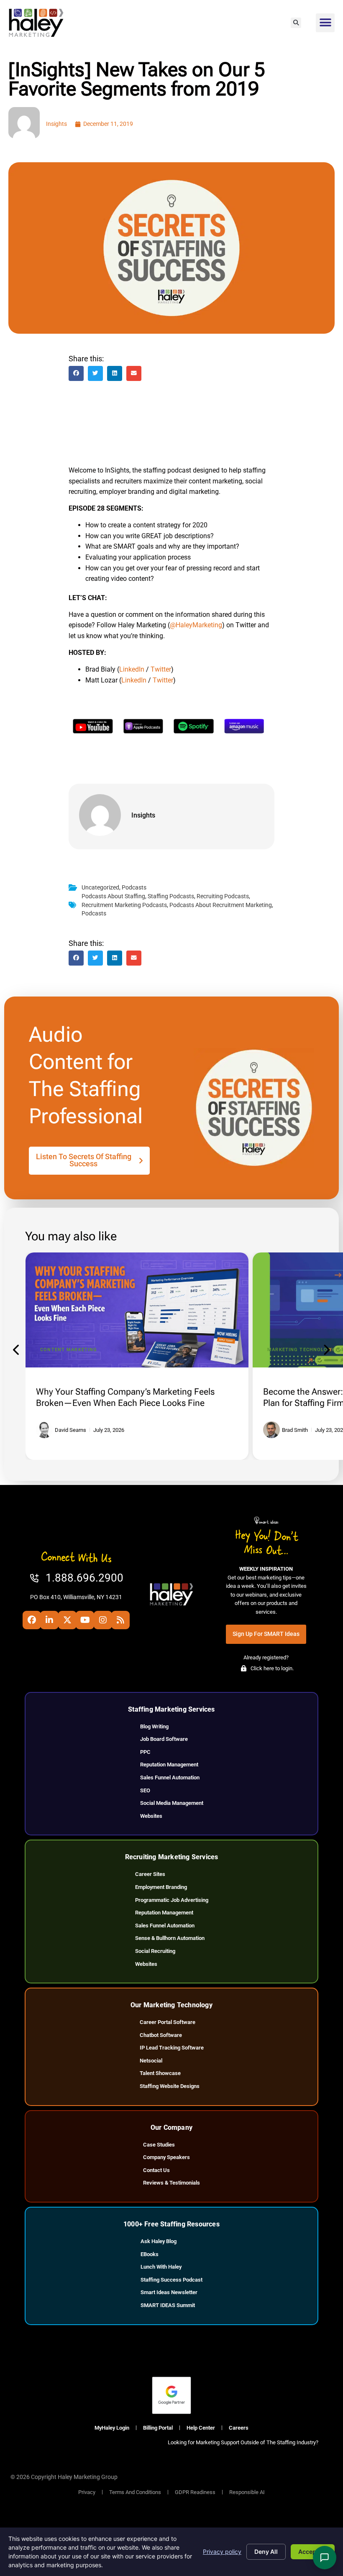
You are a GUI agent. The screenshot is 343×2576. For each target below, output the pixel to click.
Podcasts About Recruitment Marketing (221, 905)
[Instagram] (103, 1620)
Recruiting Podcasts (223, 896)
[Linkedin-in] (49, 1620)
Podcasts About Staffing (113, 896)
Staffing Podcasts (171, 896)
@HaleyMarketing (196, 625)
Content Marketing (69, 1350)
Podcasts (134, 888)
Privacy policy (222, 2552)
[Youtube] (85, 1620)
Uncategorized (100, 888)
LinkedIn (132, 669)
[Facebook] (32, 1620)
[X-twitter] (67, 1620)
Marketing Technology (301, 1350)
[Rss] (120, 1620)
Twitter (161, 669)
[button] (296, 23)
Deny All (266, 2552)
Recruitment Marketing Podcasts (124, 905)
